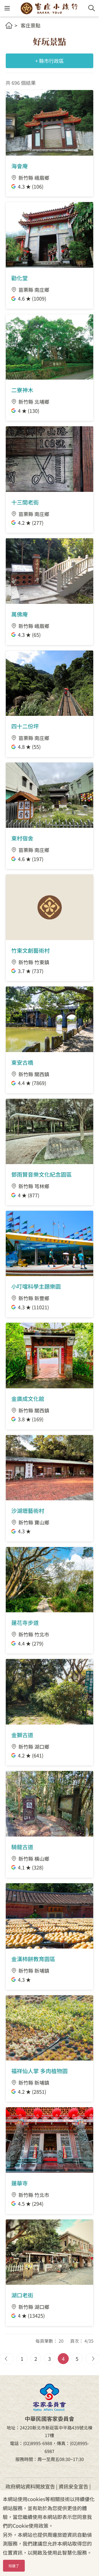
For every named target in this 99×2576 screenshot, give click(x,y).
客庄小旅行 (49, 8)
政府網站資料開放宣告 (30, 2486)
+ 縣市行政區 (50, 61)
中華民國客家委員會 (50, 2397)
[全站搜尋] (92, 8)
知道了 (14, 2566)
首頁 (9, 25)
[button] (7, 8)
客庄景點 (31, 25)
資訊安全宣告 (73, 2486)
